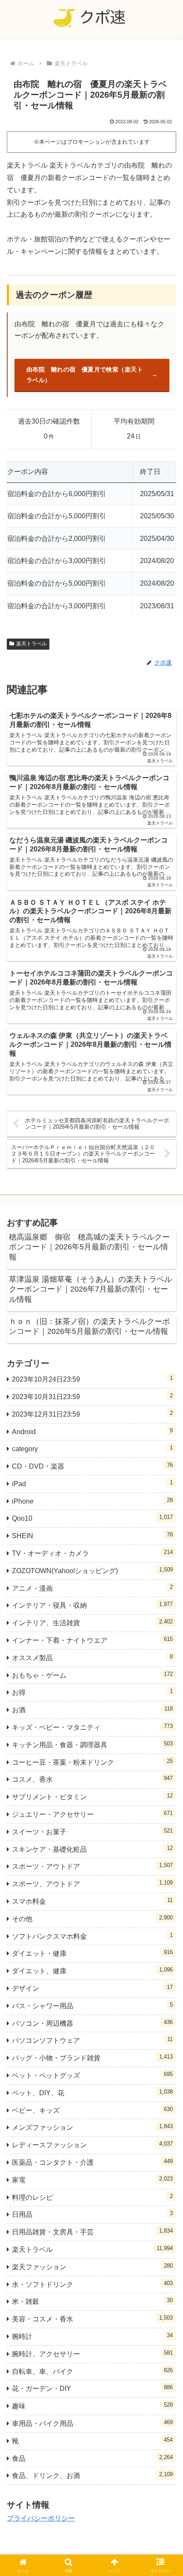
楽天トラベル (31, 644)
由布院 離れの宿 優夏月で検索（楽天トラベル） (85, 375)
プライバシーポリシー (41, 2518)
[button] (165, 1622)
